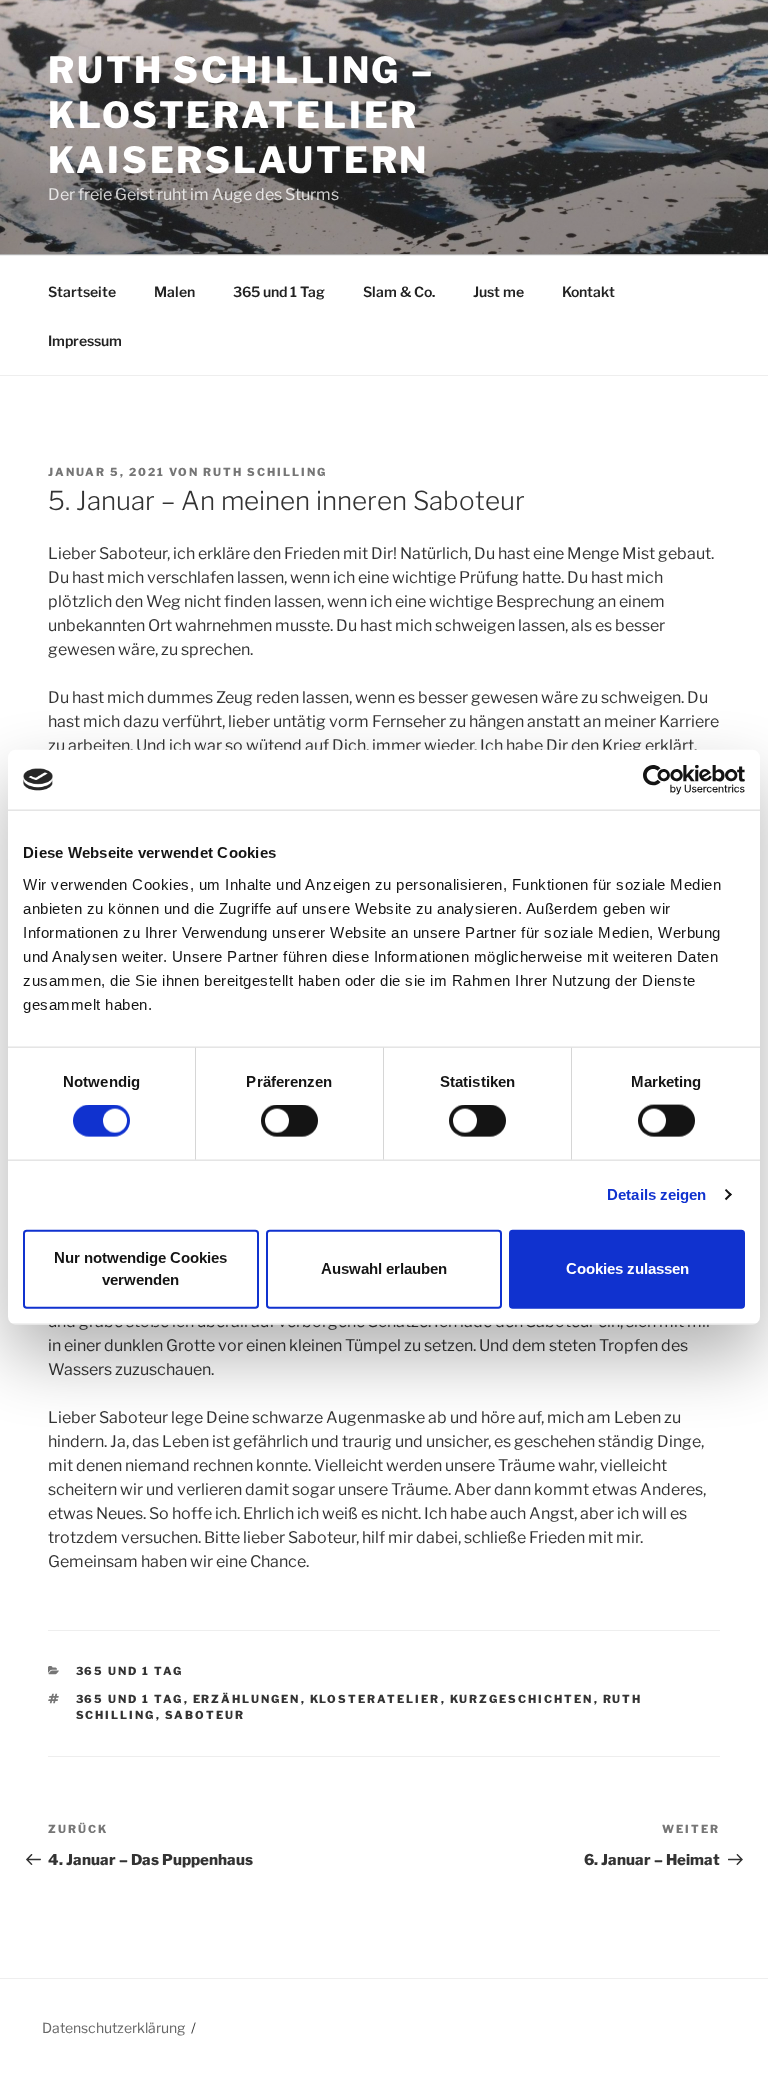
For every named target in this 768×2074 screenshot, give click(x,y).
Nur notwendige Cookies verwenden (140, 1268)
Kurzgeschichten (522, 1699)
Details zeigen (656, 1194)
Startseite (82, 291)
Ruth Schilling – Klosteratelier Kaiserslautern (241, 115)
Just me (498, 291)
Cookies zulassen (627, 1268)
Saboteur (205, 1715)
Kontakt (588, 291)
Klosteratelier (375, 1699)
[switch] (289, 1121)
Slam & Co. (399, 291)
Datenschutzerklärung (113, 2027)
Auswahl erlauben (384, 1268)
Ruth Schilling (265, 472)
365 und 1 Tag (279, 291)
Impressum (85, 340)
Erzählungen (247, 1699)
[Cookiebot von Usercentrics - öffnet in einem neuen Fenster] (657, 780)
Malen (174, 291)
